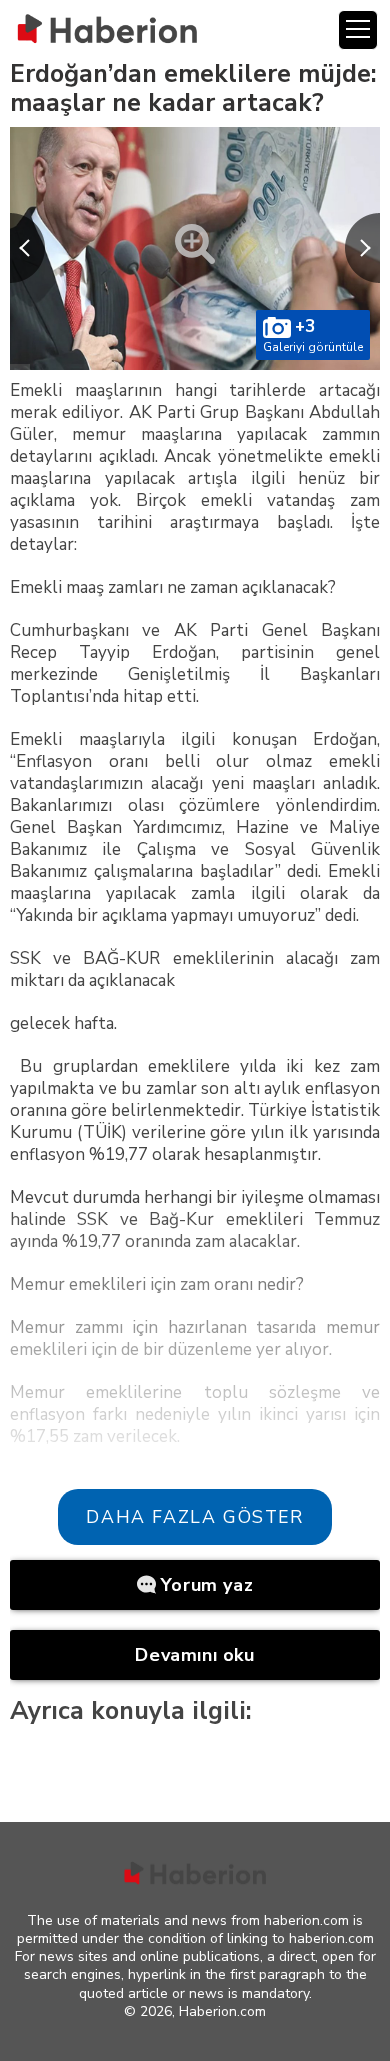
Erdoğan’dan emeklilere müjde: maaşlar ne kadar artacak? (193, 88)
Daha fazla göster (194, 1517)
